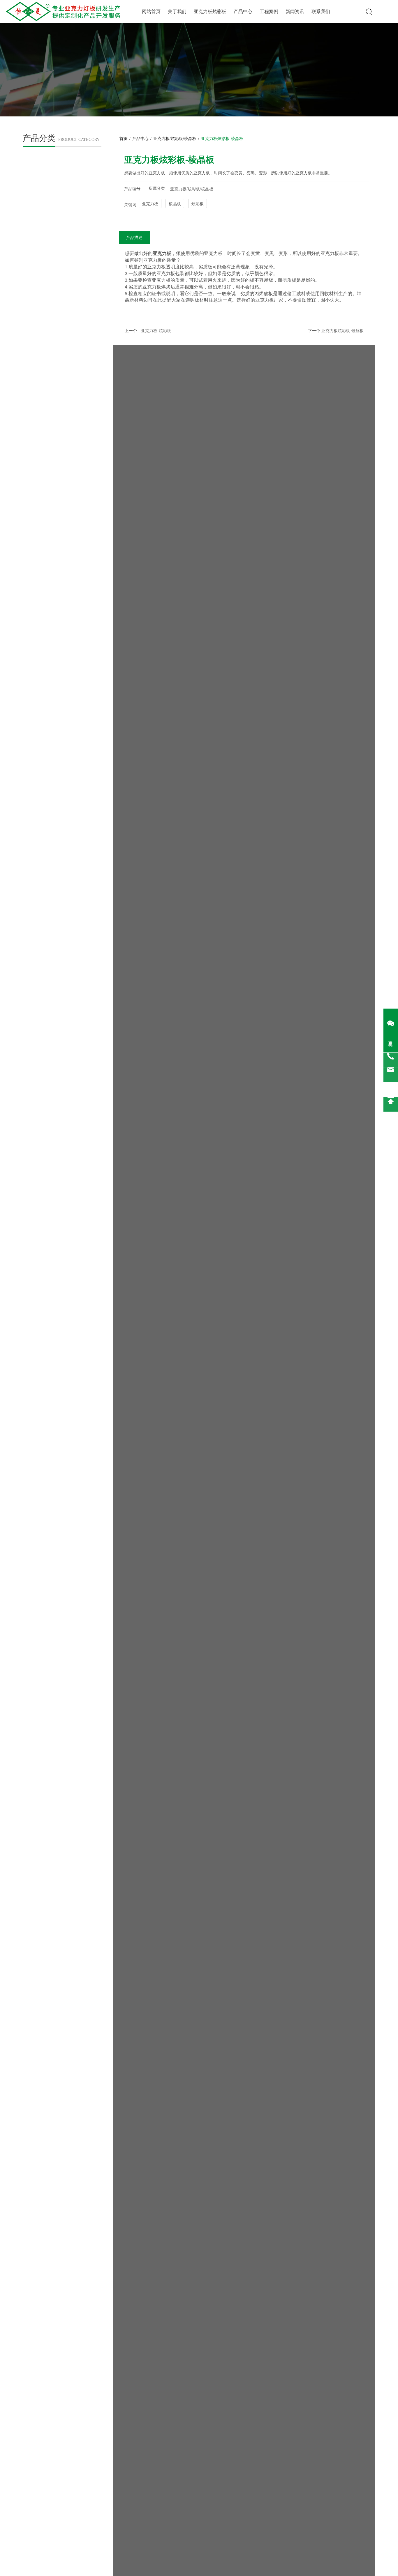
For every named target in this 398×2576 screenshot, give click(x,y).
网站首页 (151, 11)
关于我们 (177, 11)
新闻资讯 (295, 11)
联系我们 (321, 11)
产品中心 (243, 11)
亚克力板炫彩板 (210, 11)
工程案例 (269, 11)
